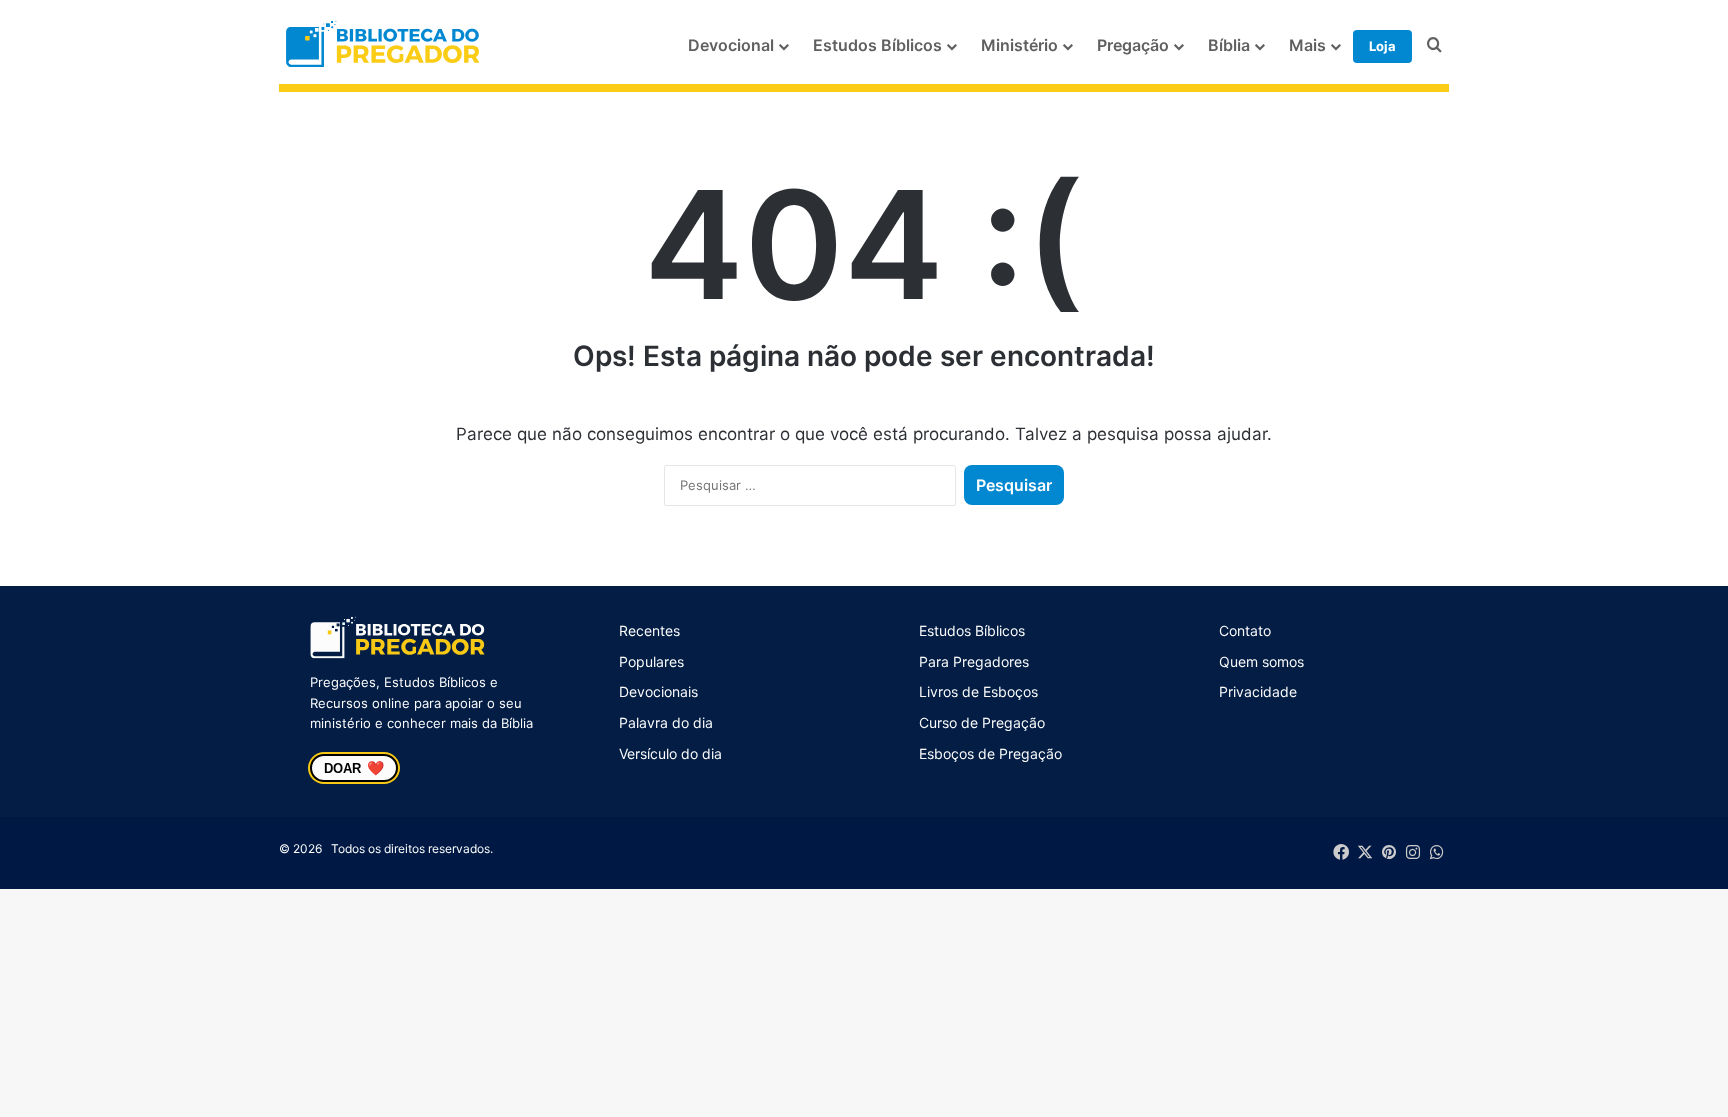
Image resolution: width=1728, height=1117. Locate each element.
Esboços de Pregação (990, 753)
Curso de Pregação (982, 722)
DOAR (354, 768)
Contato (1245, 630)
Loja (1382, 46)
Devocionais (658, 691)
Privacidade (1258, 691)
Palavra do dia (666, 722)
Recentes (649, 630)
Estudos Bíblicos (877, 45)
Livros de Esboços (978, 691)
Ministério (1019, 45)
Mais (1307, 45)
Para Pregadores (974, 661)
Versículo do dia (670, 753)
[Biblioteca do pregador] (385, 45)
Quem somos (1261, 661)
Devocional (731, 45)
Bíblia (1229, 45)
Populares (651, 661)
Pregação (1133, 45)
